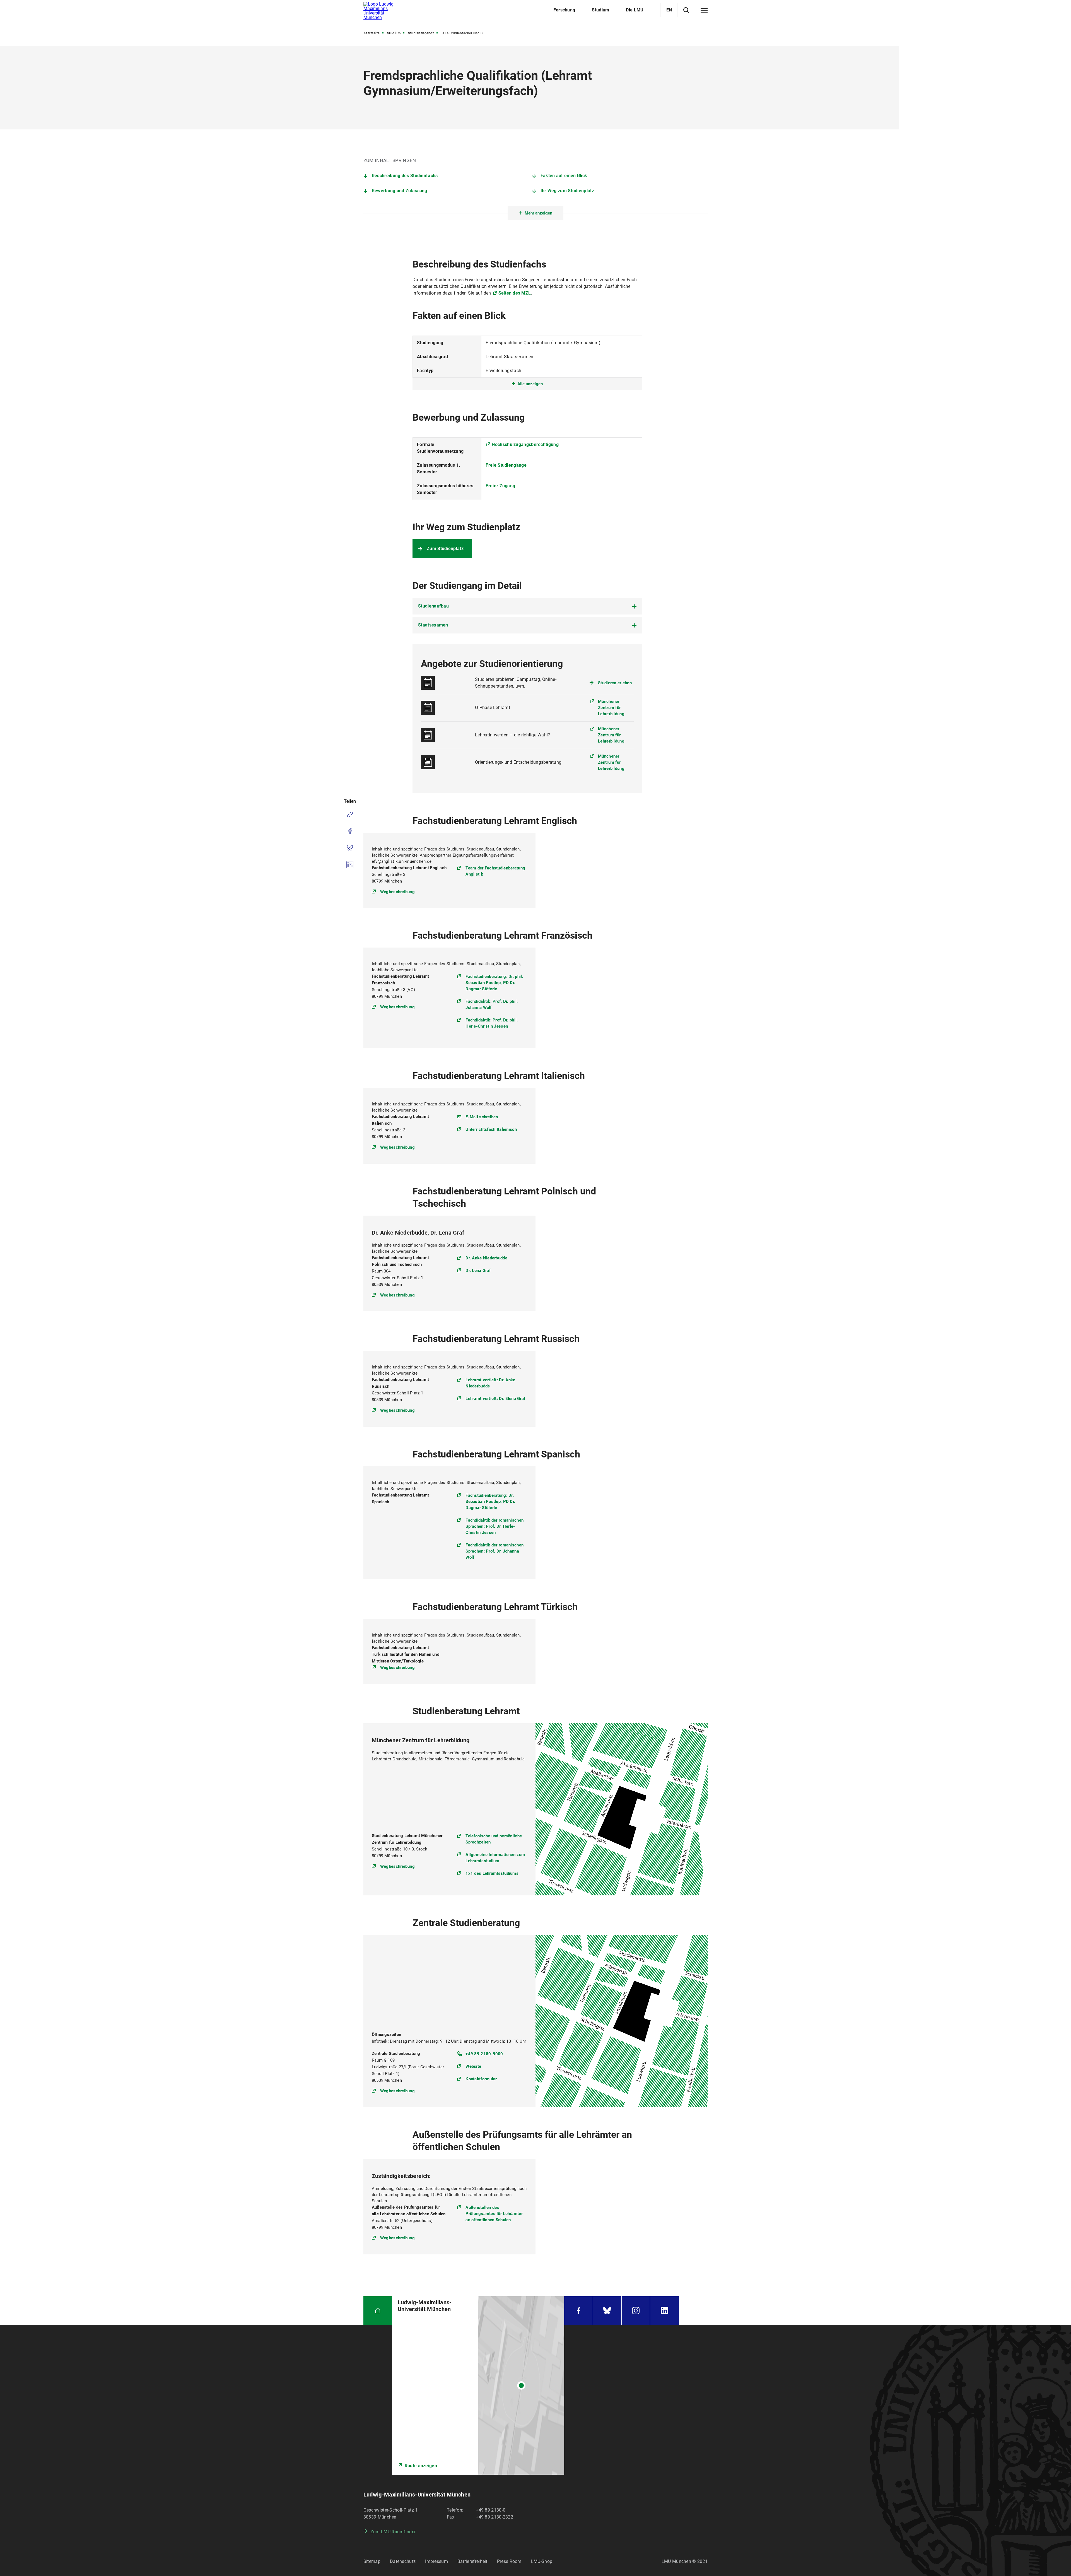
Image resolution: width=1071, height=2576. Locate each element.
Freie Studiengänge (506, 465)
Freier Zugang (500, 486)
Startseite (372, 33)
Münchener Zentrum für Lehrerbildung (611, 708)
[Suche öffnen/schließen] (686, 10)
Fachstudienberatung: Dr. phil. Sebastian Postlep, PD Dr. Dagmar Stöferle (494, 983)
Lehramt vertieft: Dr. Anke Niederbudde (490, 1383)
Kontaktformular (481, 2079)
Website (473, 2066)
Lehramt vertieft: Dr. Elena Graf (495, 1399)
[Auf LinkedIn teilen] (350, 865)
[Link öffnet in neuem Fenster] (478, 2385)
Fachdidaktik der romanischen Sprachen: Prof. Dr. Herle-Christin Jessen (495, 1526)
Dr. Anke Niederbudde (486, 1258)
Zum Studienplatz (445, 549)
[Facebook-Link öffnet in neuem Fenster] (578, 2311)
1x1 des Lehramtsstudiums (492, 1873)
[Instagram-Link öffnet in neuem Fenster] (636, 2311)
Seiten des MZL (515, 293)
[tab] (527, 606)
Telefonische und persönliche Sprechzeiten (494, 1839)
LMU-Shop (542, 2561)
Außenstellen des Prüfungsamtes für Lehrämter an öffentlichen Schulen (494, 2214)
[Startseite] (378, 2311)
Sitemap (372, 2561)
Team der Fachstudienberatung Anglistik (495, 871)
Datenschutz (403, 2561)
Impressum (436, 2561)
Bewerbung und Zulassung (400, 191)
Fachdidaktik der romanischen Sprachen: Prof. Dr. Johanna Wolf (495, 1551)
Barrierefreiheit (472, 2561)
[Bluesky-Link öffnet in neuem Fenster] (607, 2311)
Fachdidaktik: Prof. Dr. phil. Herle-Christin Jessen (492, 1023)
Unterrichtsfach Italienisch (491, 1129)
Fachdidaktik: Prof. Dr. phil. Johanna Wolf (492, 1004)
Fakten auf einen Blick (564, 176)
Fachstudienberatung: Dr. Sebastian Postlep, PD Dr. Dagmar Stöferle (490, 1502)
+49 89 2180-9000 (484, 2054)
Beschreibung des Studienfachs (405, 176)
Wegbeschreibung (397, 892)
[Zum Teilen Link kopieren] (350, 815)
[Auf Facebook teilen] (350, 831)
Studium (394, 33)
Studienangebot (421, 33)
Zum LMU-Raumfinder (393, 2532)
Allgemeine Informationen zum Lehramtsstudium (495, 1858)
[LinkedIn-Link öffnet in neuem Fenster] (664, 2311)
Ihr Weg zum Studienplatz (567, 191)
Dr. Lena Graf (478, 1271)
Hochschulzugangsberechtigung (525, 444)
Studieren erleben (615, 683)
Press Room (509, 2561)
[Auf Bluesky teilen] (350, 848)
